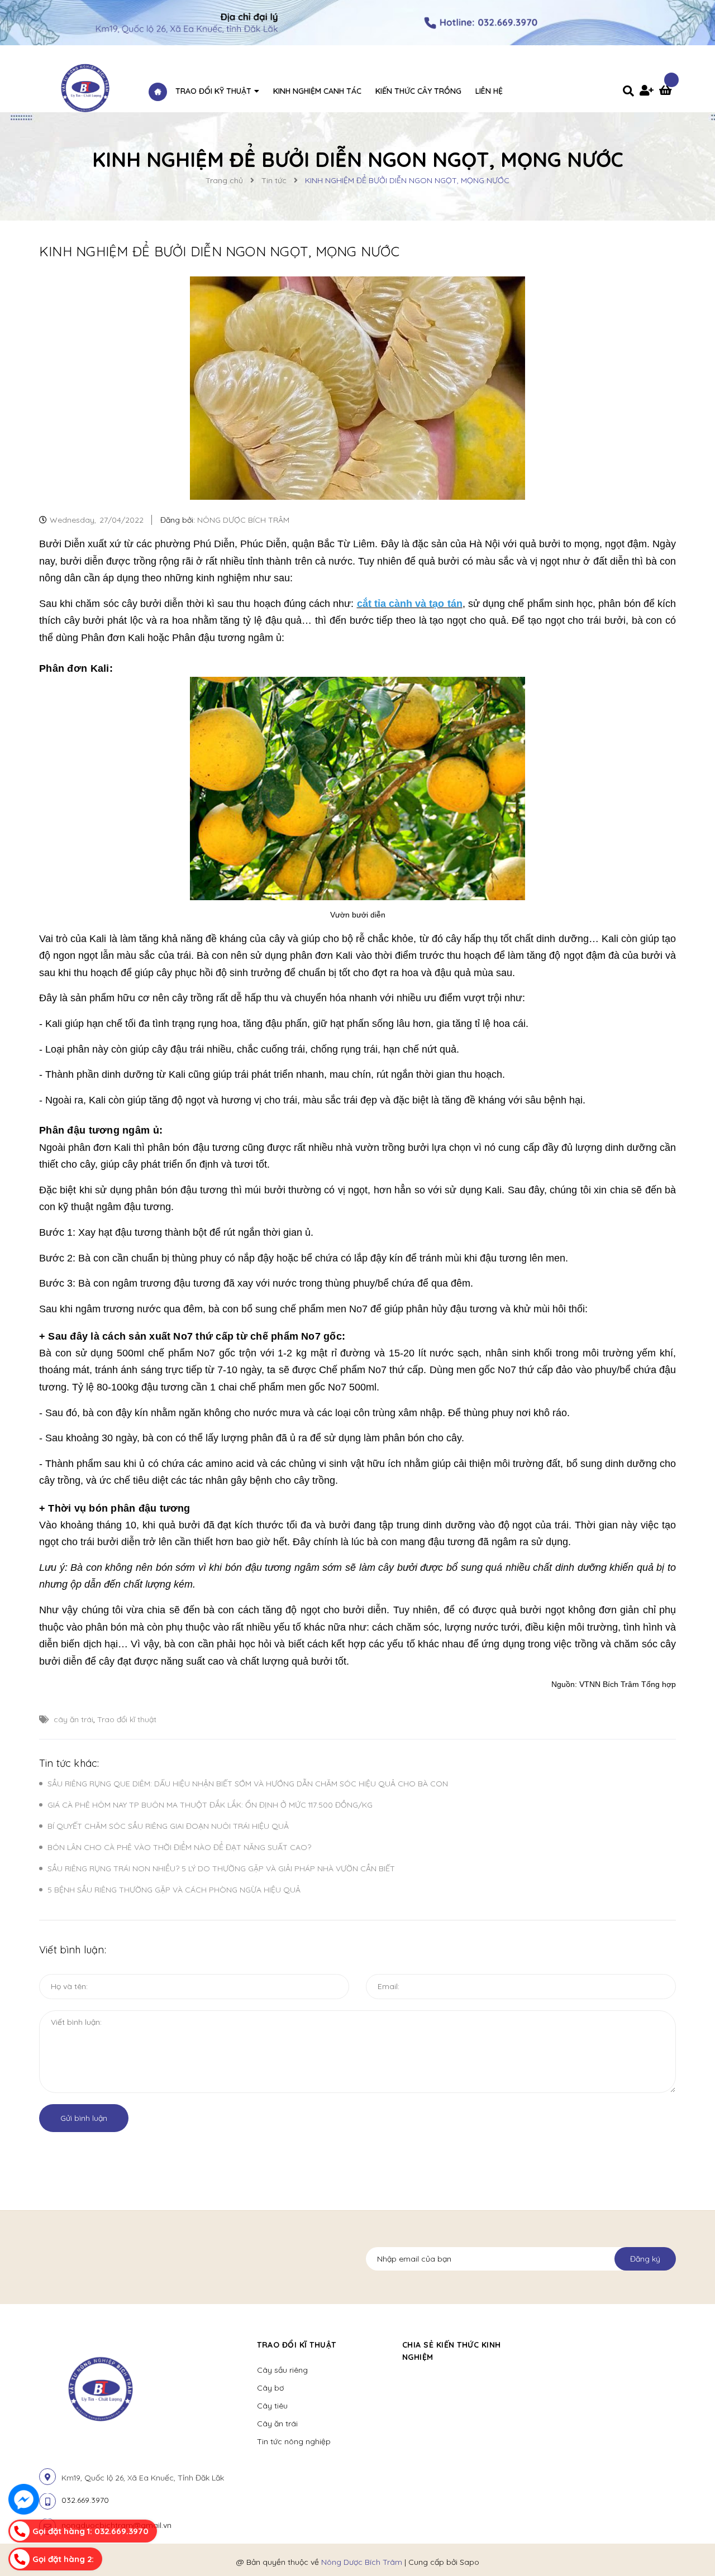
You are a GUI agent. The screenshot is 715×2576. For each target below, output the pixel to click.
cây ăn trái (73, 1719)
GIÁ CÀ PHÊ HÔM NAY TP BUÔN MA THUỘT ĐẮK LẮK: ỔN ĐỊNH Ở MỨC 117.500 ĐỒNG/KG (210, 1805)
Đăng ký (645, 2259)
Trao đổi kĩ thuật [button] (297, 2345)
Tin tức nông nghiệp (294, 2441)
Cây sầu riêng (282, 2370)
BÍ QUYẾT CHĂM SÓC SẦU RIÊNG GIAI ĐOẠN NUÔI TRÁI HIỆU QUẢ (168, 1826)
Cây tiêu (272, 2406)
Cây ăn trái (277, 2424)
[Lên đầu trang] (690, 2543)
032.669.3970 (85, 2500)
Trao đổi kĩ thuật (127, 1719)
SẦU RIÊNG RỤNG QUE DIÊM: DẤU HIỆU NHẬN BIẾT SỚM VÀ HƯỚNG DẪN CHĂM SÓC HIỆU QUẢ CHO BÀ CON (248, 1784)
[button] (551, 2345)
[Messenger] (24, 2499)
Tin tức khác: (69, 1763)
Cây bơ (270, 2388)
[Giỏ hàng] (668, 92)
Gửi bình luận (84, 2118)
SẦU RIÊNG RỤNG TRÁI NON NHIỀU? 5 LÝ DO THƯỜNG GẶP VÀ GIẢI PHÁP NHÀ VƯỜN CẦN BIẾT (221, 1868)
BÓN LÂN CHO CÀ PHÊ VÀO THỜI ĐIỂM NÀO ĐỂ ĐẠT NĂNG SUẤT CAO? (179, 1847)
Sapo (469, 2562)
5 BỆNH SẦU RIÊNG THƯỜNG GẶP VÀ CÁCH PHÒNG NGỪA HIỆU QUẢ (174, 1890)
